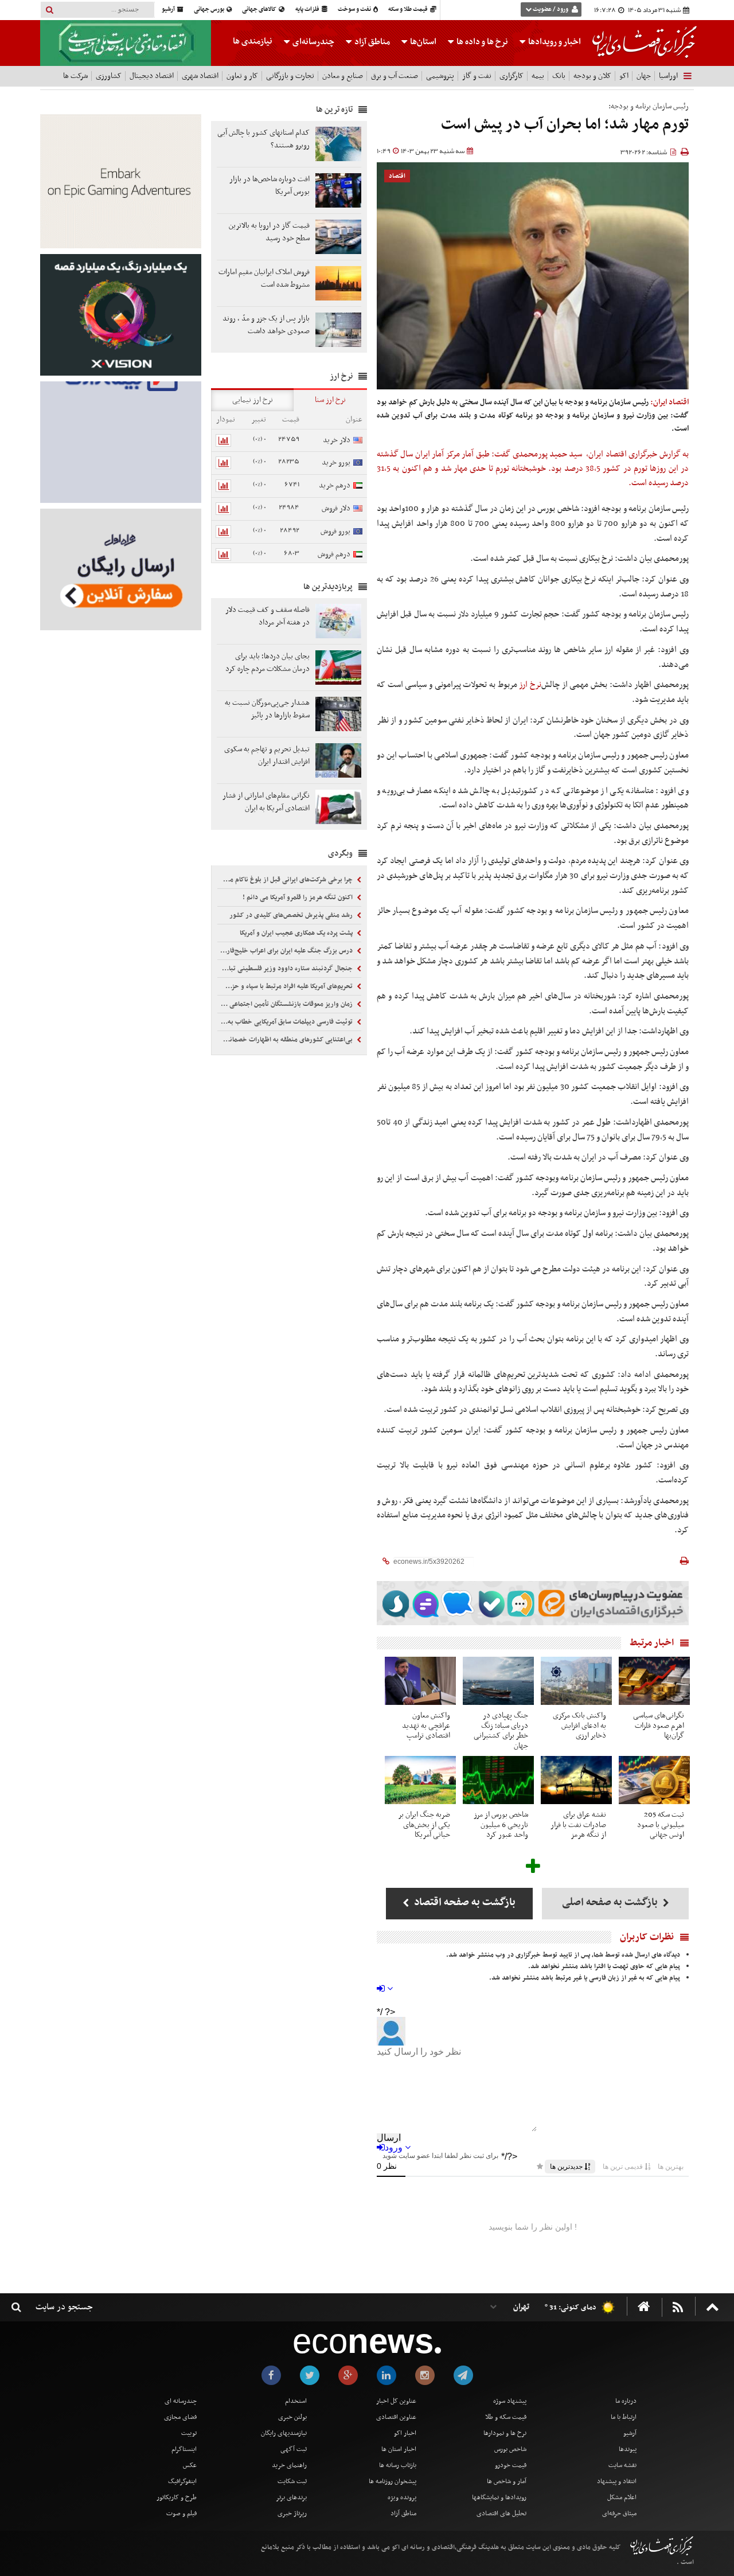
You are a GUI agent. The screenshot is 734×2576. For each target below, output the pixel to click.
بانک (559, 76)
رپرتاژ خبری (292, 2513)
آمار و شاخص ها (507, 2481)
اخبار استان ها (399, 2449)
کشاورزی (109, 76)
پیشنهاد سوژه (510, 2401)
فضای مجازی (180, 2417)
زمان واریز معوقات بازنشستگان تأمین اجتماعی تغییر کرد (286, 1004)
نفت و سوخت (355, 9)
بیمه (538, 76)
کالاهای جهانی (260, 9)
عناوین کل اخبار (396, 2401)
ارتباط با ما (624, 2417)
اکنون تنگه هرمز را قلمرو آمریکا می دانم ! (298, 897)
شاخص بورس (510, 2449)
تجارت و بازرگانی (290, 76)
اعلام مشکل (622, 2497)
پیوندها (628, 2449)
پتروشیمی (440, 76)
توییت (189, 2433)
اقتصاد (397, 176)
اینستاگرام (184, 2449)
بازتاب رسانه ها (398, 2465)
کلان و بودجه (592, 76)
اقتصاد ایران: (669, 402)
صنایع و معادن (343, 76)
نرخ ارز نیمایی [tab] (253, 400)
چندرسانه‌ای (313, 42)
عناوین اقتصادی (396, 2417)
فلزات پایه (308, 9)
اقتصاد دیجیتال (152, 76)
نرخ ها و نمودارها (505, 2433)
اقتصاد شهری (200, 76)
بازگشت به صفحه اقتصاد (464, 1902)
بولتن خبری (292, 2417)
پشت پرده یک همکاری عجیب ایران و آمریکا (297, 933)
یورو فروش (335, 531)
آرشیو (169, 9)
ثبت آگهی (294, 2449)
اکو (624, 76)
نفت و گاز (477, 76)
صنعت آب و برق (395, 76)
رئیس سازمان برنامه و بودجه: (649, 106)
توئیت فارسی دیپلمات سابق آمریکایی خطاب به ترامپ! (286, 1022)
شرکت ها (75, 76)
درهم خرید (335, 485)
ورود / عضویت (550, 9)
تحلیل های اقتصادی (501, 2513)
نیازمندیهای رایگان (284, 2433)
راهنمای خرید (289, 2465)
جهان (644, 76)
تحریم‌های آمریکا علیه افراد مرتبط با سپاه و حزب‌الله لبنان (286, 986)
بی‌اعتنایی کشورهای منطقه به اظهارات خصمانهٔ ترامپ (286, 1040)
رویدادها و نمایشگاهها (499, 2497)
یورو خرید (336, 462)
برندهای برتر (291, 2497)
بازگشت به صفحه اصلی (611, 1902)
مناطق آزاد (371, 42)
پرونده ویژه (402, 2497)
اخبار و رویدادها (554, 42)
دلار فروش (336, 508)
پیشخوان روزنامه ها (393, 2481)
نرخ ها (482, 42)
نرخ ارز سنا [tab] (330, 400)
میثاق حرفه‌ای (619, 2513)
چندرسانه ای (181, 2401)
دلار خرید (337, 440)
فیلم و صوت (181, 2513)
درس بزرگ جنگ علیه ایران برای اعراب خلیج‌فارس (287, 951)
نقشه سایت (622, 2465)
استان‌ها (422, 42)
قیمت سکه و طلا (506, 2417)
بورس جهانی (210, 9)
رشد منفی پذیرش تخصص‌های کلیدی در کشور (292, 915)
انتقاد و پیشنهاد (617, 2481)
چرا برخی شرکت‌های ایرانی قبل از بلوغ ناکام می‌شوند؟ (286, 880)
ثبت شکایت (292, 2481)
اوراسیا (668, 76)
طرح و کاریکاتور (177, 2497)
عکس (190, 2465)
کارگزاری (512, 76)
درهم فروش (334, 554)
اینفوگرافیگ (182, 2481)
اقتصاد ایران (607, 454)
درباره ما (626, 2401)
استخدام (296, 2401)
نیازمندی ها (253, 41)
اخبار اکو (405, 2433)
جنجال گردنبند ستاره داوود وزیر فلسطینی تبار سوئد (286, 969)
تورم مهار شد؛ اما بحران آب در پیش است (565, 125)
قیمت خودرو (511, 2465)
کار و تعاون (242, 76)
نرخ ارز (530, 685)
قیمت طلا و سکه (409, 9)
